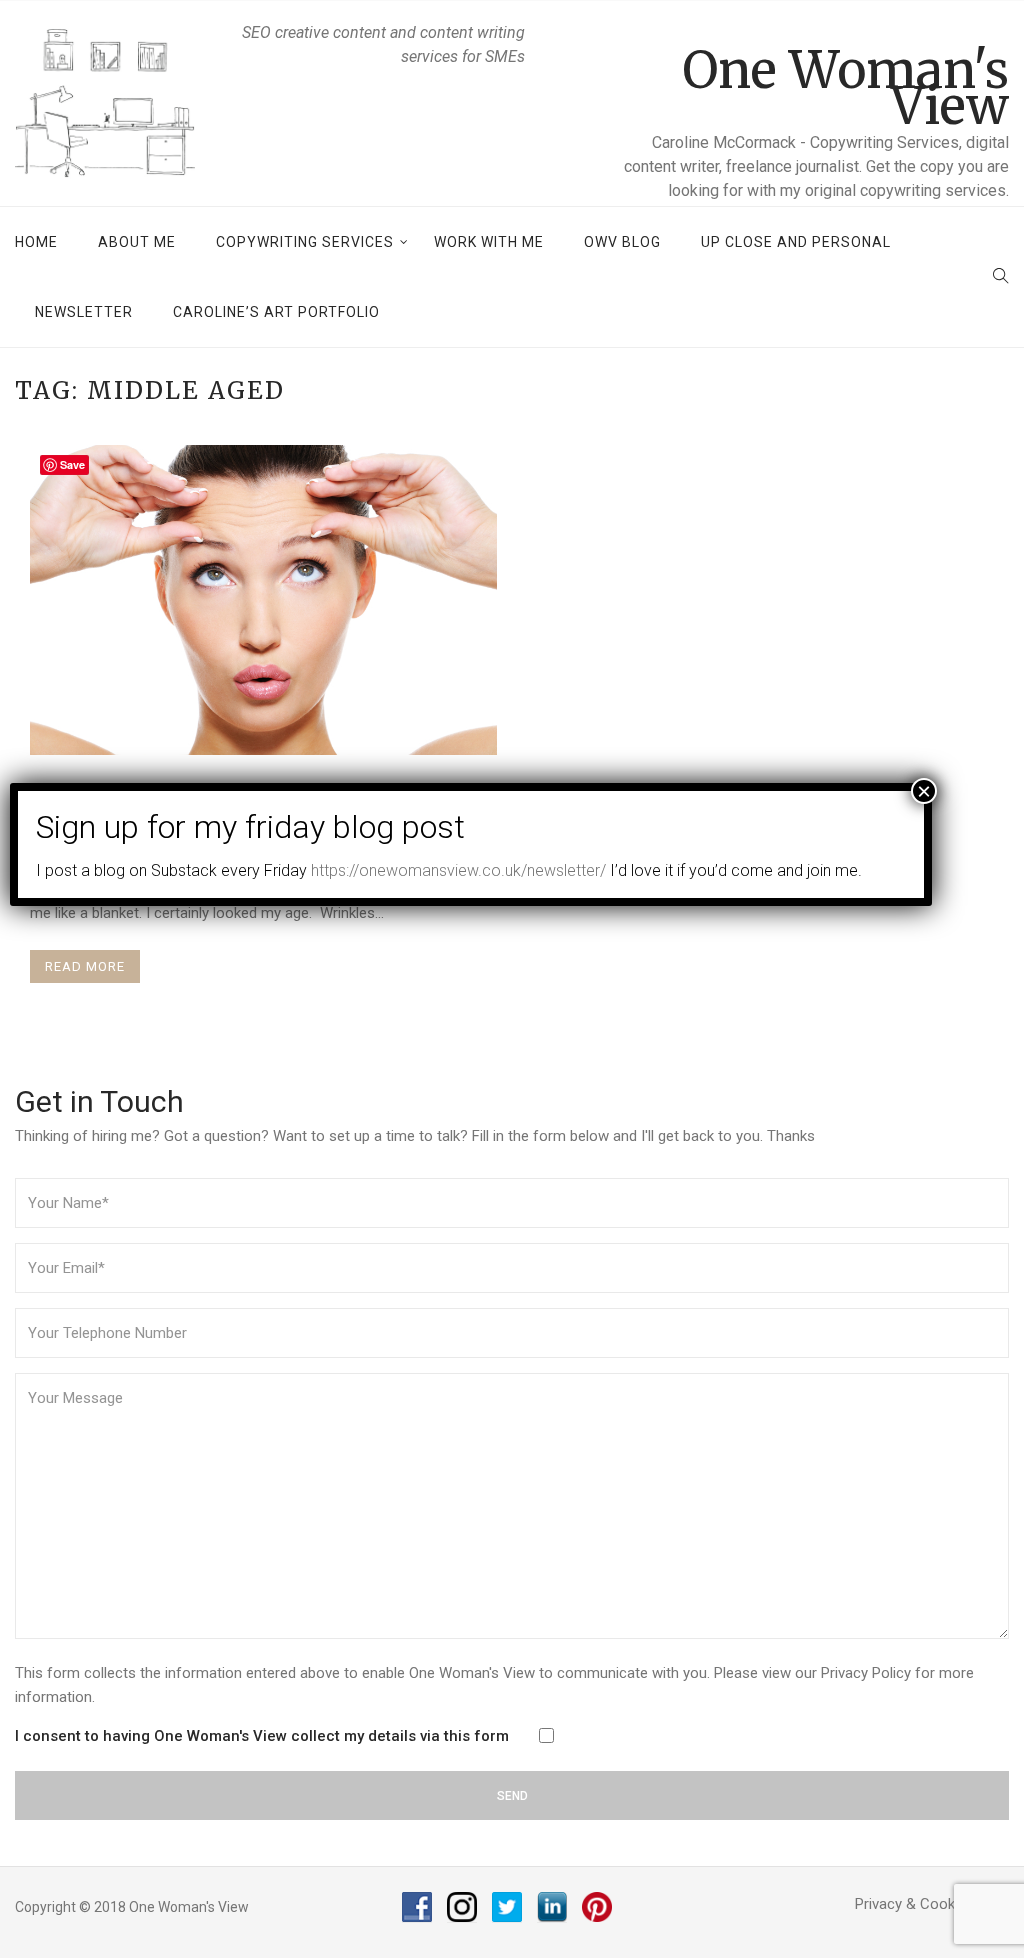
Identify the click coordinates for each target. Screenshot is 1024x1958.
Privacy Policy (866, 1673)
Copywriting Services (305, 242)
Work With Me (489, 242)
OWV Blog (622, 242)
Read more (85, 966)
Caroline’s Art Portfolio (276, 312)
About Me (137, 242)
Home (36, 242)
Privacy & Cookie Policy (932, 1904)
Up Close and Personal (796, 242)
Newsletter (84, 312)
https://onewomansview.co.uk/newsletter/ (458, 870)
